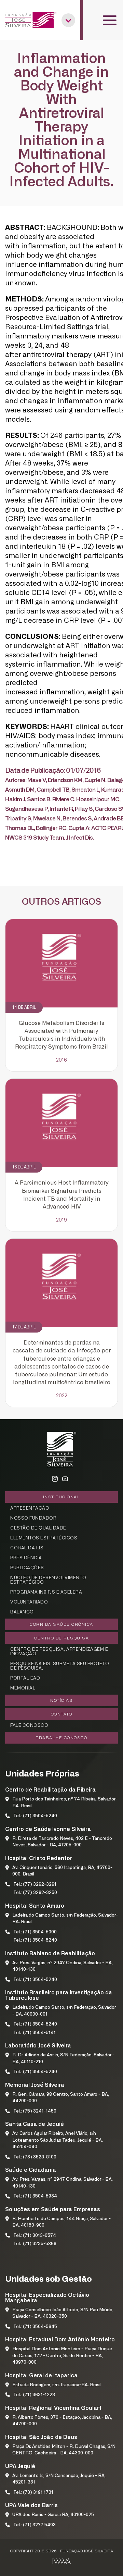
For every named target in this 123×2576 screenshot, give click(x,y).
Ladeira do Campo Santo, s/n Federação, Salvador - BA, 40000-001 (64, 2011)
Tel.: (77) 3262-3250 (35, 1893)
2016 (61, 1060)
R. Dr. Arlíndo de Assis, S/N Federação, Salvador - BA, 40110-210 (63, 2059)
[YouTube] (65, 1479)
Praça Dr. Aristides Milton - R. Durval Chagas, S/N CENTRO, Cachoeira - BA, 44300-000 (64, 2450)
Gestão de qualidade (38, 1528)
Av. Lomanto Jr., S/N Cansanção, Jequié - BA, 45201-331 (59, 2479)
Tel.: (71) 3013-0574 (35, 2236)
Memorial (23, 1688)
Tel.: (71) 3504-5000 (35, 1932)
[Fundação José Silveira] (31, 20)
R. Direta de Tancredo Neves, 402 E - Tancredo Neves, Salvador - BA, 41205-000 (62, 1842)
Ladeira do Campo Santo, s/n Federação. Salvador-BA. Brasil (65, 1919)
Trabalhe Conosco (61, 1738)
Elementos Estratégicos (44, 1538)
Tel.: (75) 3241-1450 (35, 2111)
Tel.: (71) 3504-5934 (35, 2196)
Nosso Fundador (33, 1518)
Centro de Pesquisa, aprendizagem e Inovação (59, 1652)
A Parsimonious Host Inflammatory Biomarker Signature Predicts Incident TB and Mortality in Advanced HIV (62, 1195)
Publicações (27, 1568)
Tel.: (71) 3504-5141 (35, 2033)
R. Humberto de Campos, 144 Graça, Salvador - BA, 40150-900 (61, 2222)
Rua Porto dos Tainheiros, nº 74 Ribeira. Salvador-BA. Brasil (65, 1803)
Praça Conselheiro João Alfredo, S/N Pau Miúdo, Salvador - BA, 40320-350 (63, 2313)
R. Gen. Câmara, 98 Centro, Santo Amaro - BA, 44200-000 (61, 2098)
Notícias (61, 1700)
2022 (62, 1396)
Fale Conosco (29, 1726)
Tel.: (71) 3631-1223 (34, 2395)
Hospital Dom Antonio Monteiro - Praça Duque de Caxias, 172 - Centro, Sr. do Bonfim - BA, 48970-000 (62, 2356)
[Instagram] (55, 1479)
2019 (61, 1220)
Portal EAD (25, 1678)
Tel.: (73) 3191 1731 (33, 2493)
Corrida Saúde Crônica (61, 1624)
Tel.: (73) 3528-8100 (35, 2157)
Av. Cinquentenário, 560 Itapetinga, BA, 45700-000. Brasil (62, 1871)
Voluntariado (29, 1602)
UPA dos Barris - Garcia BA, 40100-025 (53, 2515)
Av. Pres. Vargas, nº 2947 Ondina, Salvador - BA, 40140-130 (63, 1966)
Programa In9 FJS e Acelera (46, 1592)
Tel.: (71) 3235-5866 (35, 2244)
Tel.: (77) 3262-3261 (35, 1885)
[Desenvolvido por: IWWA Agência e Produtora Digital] (62, 2561)
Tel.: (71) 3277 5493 (35, 2525)
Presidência (26, 1558)
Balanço (22, 1612)
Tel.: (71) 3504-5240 (35, 1816)
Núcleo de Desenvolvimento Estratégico (48, 1580)
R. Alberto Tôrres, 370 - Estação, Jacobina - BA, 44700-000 (62, 2421)
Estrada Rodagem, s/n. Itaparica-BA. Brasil (57, 2385)
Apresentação (30, 1508)
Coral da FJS (27, 1548)
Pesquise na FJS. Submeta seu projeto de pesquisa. (60, 1666)
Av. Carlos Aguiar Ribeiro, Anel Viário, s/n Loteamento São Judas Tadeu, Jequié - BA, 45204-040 (58, 2140)
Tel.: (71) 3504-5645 (35, 2327)
